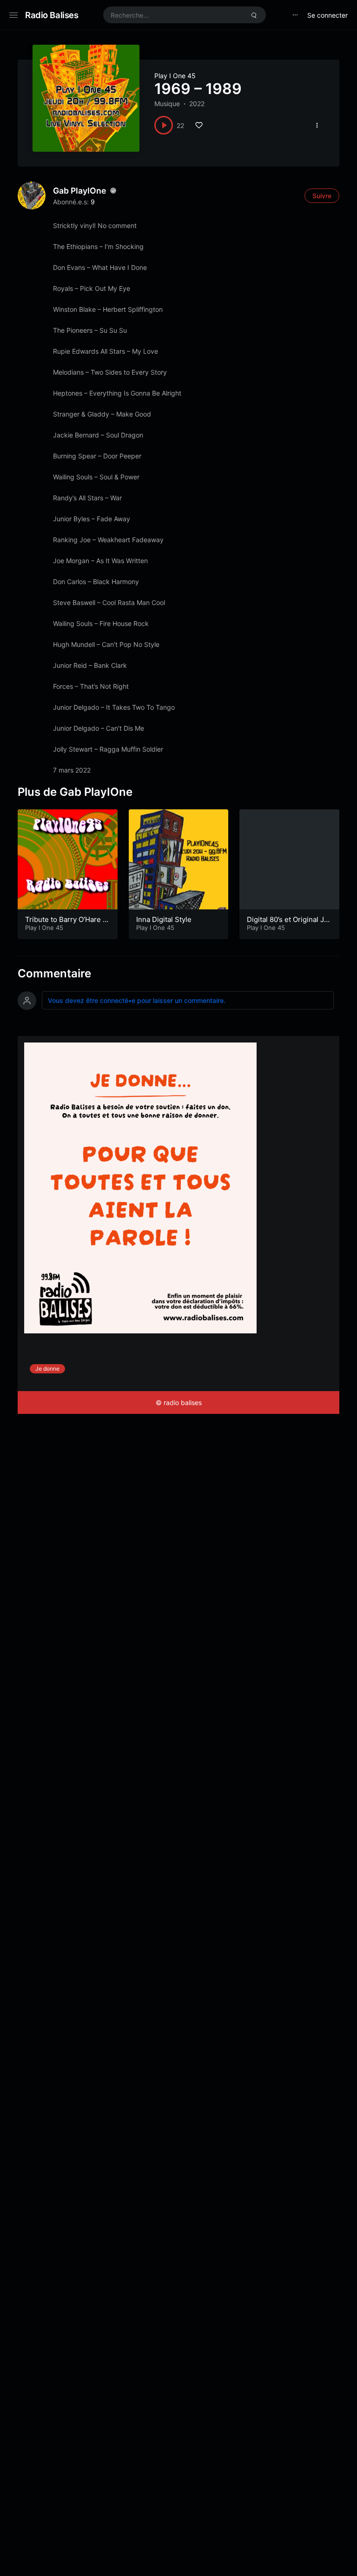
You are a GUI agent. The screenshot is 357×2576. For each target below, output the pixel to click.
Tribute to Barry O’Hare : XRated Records (65, 924)
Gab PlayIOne (79, 191)
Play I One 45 (175, 76)
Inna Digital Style (164, 919)
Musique (167, 104)
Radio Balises (52, 15)
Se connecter (327, 15)
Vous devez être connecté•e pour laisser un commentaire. (137, 1000)
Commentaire (54, 973)
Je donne (47, 1369)
